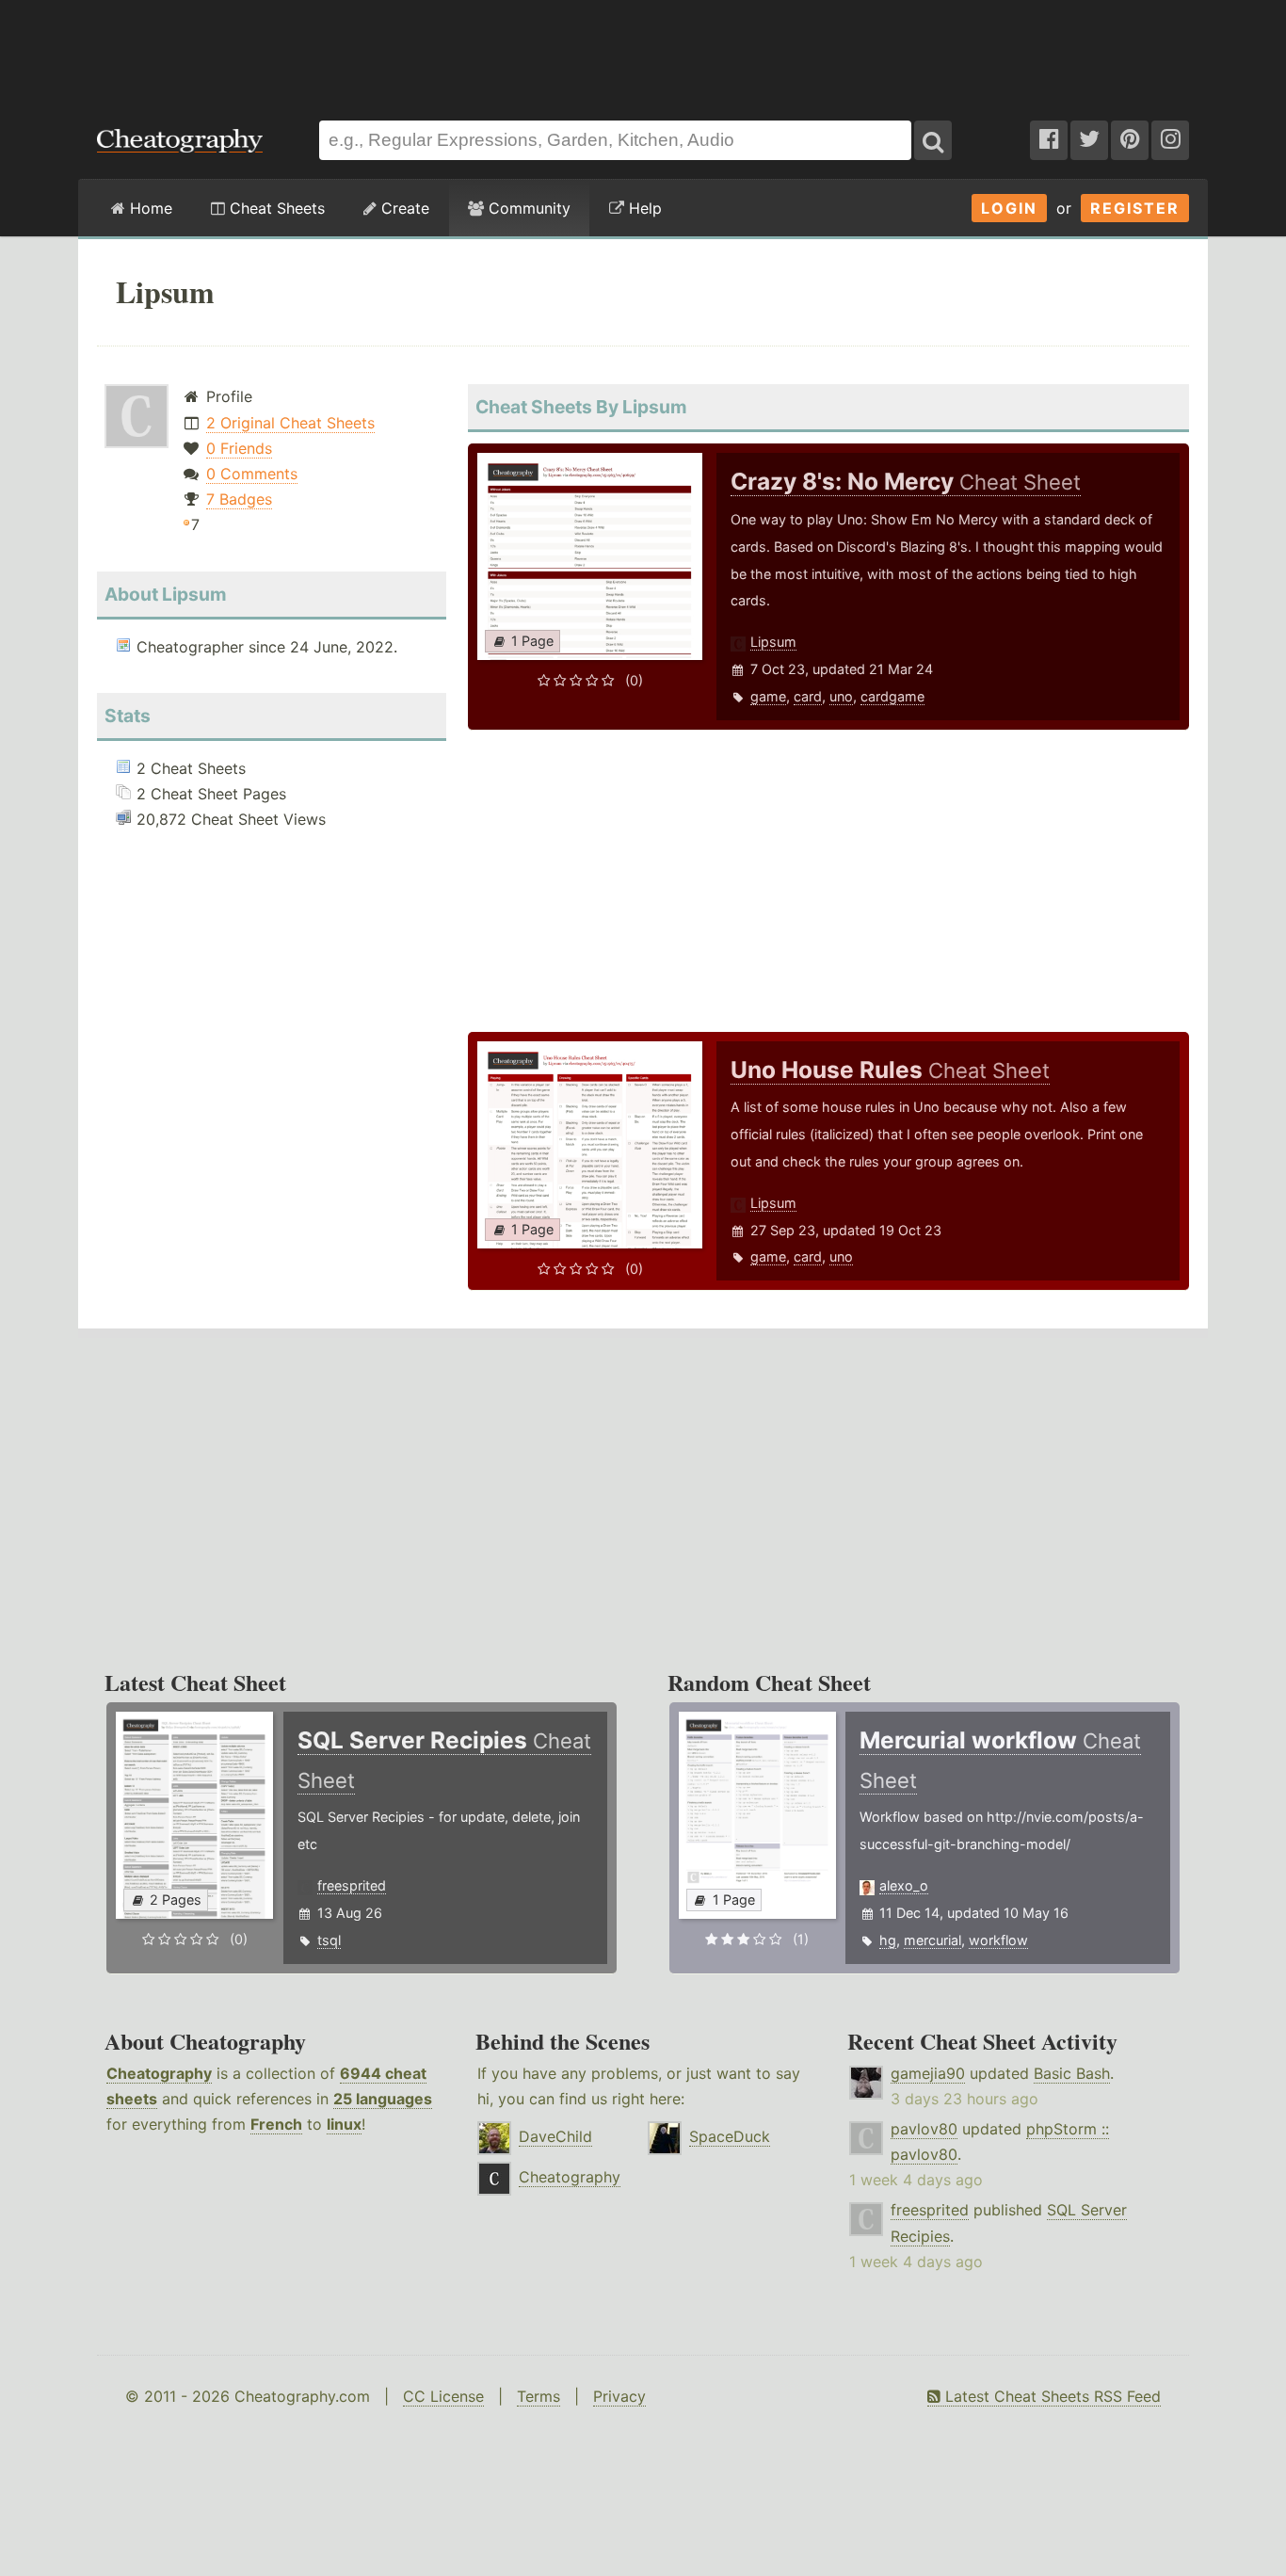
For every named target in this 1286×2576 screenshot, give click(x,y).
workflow (998, 1940)
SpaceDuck (730, 2136)
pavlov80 (924, 2129)
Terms (539, 2396)
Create (403, 208)
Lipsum (773, 642)
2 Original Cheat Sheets (290, 423)
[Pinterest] (1130, 140)
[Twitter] (1089, 140)
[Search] (933, 140)
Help (643, 208)
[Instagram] (1170, 140)
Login (1009, 208)
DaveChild (555, 2136)
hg (888, 1940)
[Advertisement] (643, 51)
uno (841, 696)
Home (149, 208)
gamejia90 (928, 2073)
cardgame (892, 696)
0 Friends (239, 448)
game (768, 696)
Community (527, 208)
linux (344, 2124)
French (276, 2124)
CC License (443, 2396)
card (808, 696)
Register (1135, 208)
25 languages (383, 2099)
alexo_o (904, 1885)
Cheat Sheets (275, 208)
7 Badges (239, 499)
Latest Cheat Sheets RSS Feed (1051, 2396)
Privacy (619, 2396)
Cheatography (159, 2073)
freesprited (352, 1885)
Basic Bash (1072, 2073)
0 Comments (252, 474)
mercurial (932, 1940)
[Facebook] (1049, 140)
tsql (329, 1940)
